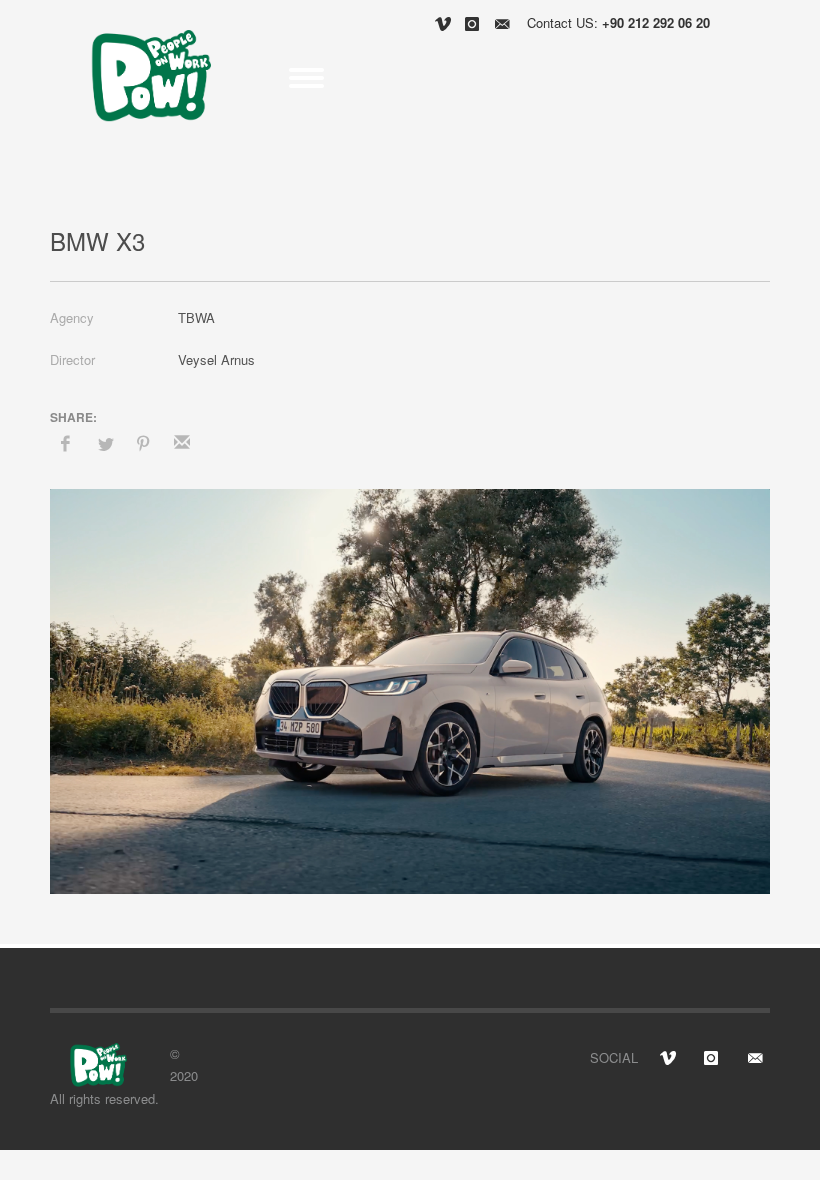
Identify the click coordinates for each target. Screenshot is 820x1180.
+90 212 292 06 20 (656, 22)
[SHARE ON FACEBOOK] (65, 443)
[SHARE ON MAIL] (182, 443)
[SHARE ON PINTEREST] (143, 443)
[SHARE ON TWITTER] (104, 444)
